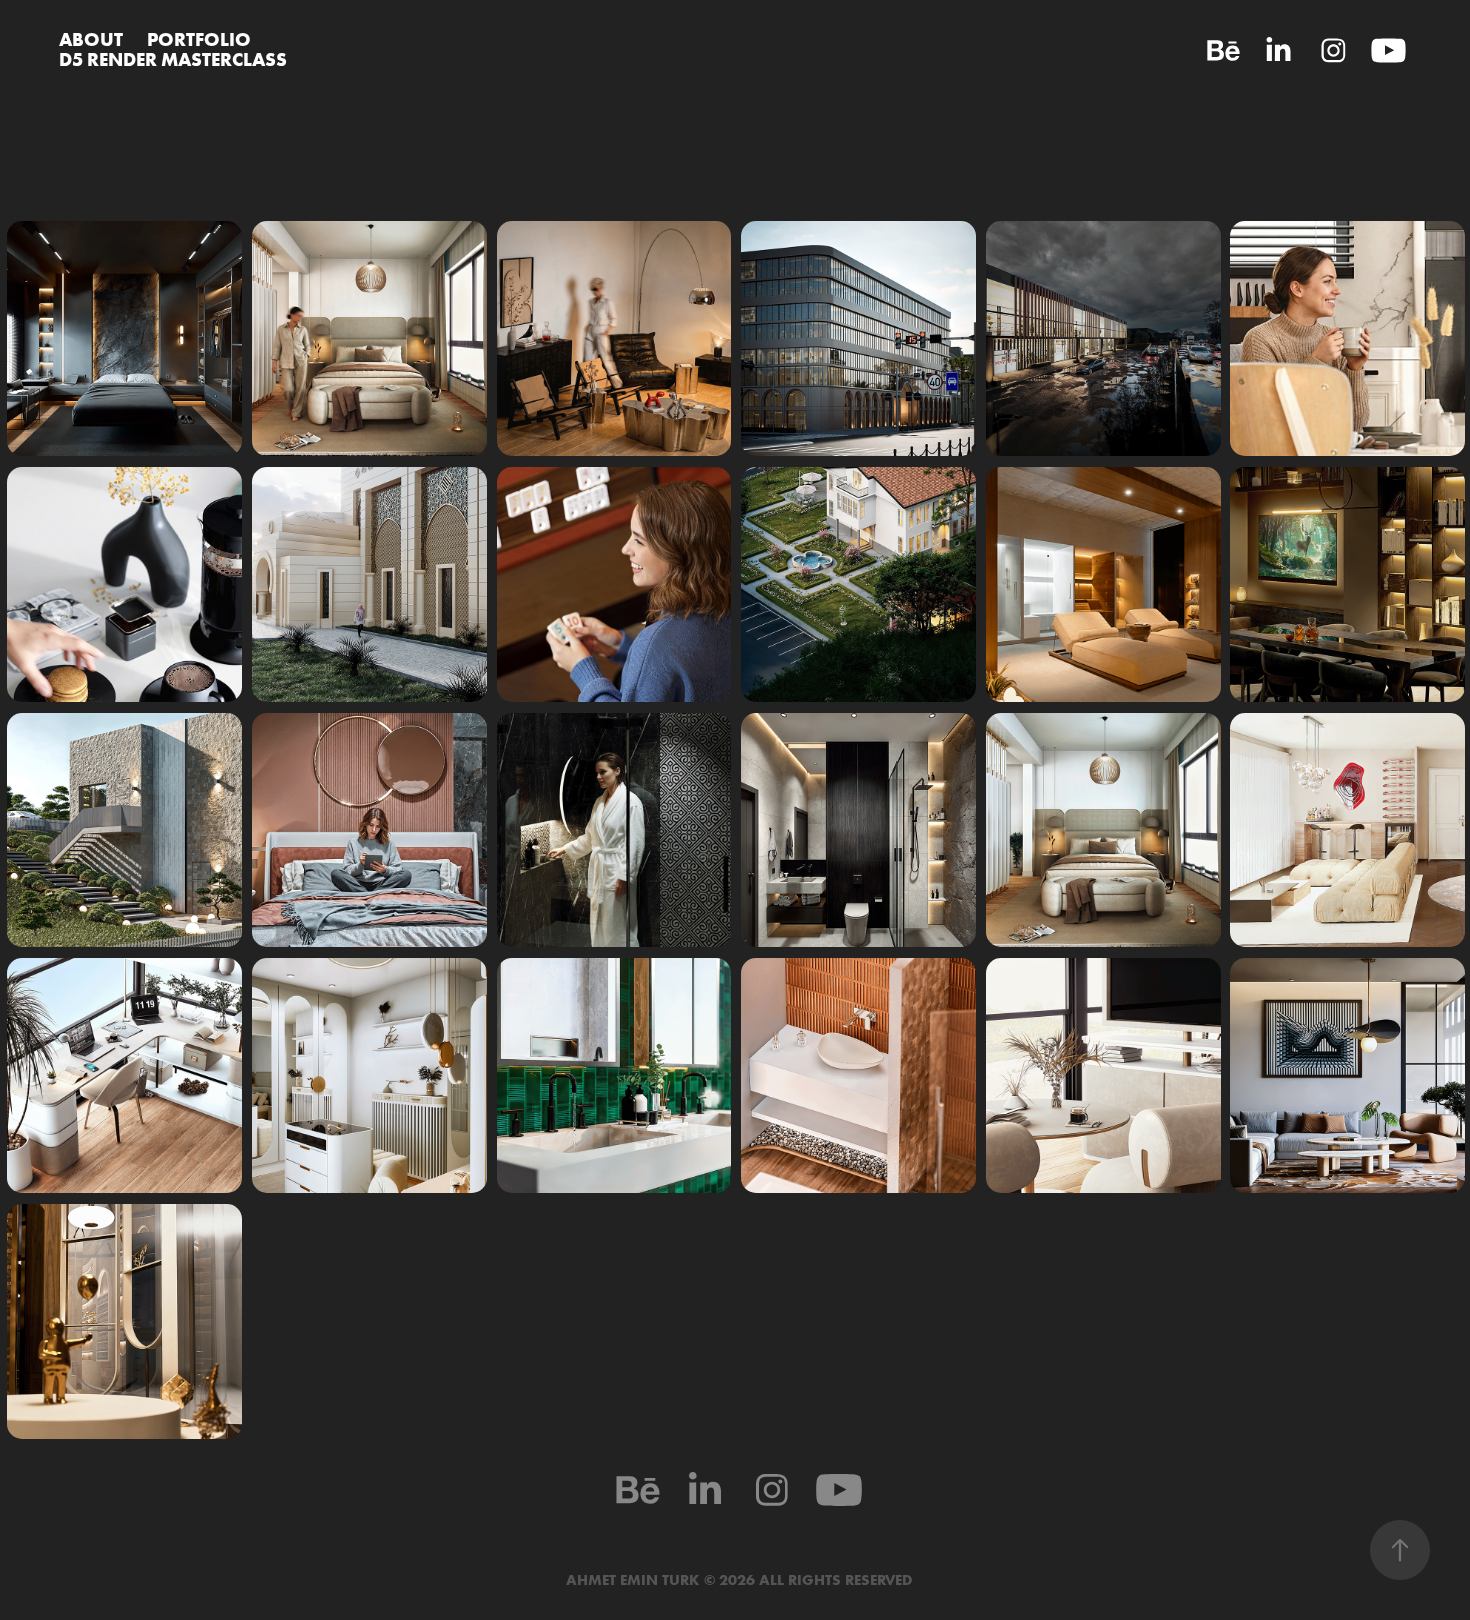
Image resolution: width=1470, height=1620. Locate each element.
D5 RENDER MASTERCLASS (173, 59)
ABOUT (91, 39)
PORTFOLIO (199, 39)
